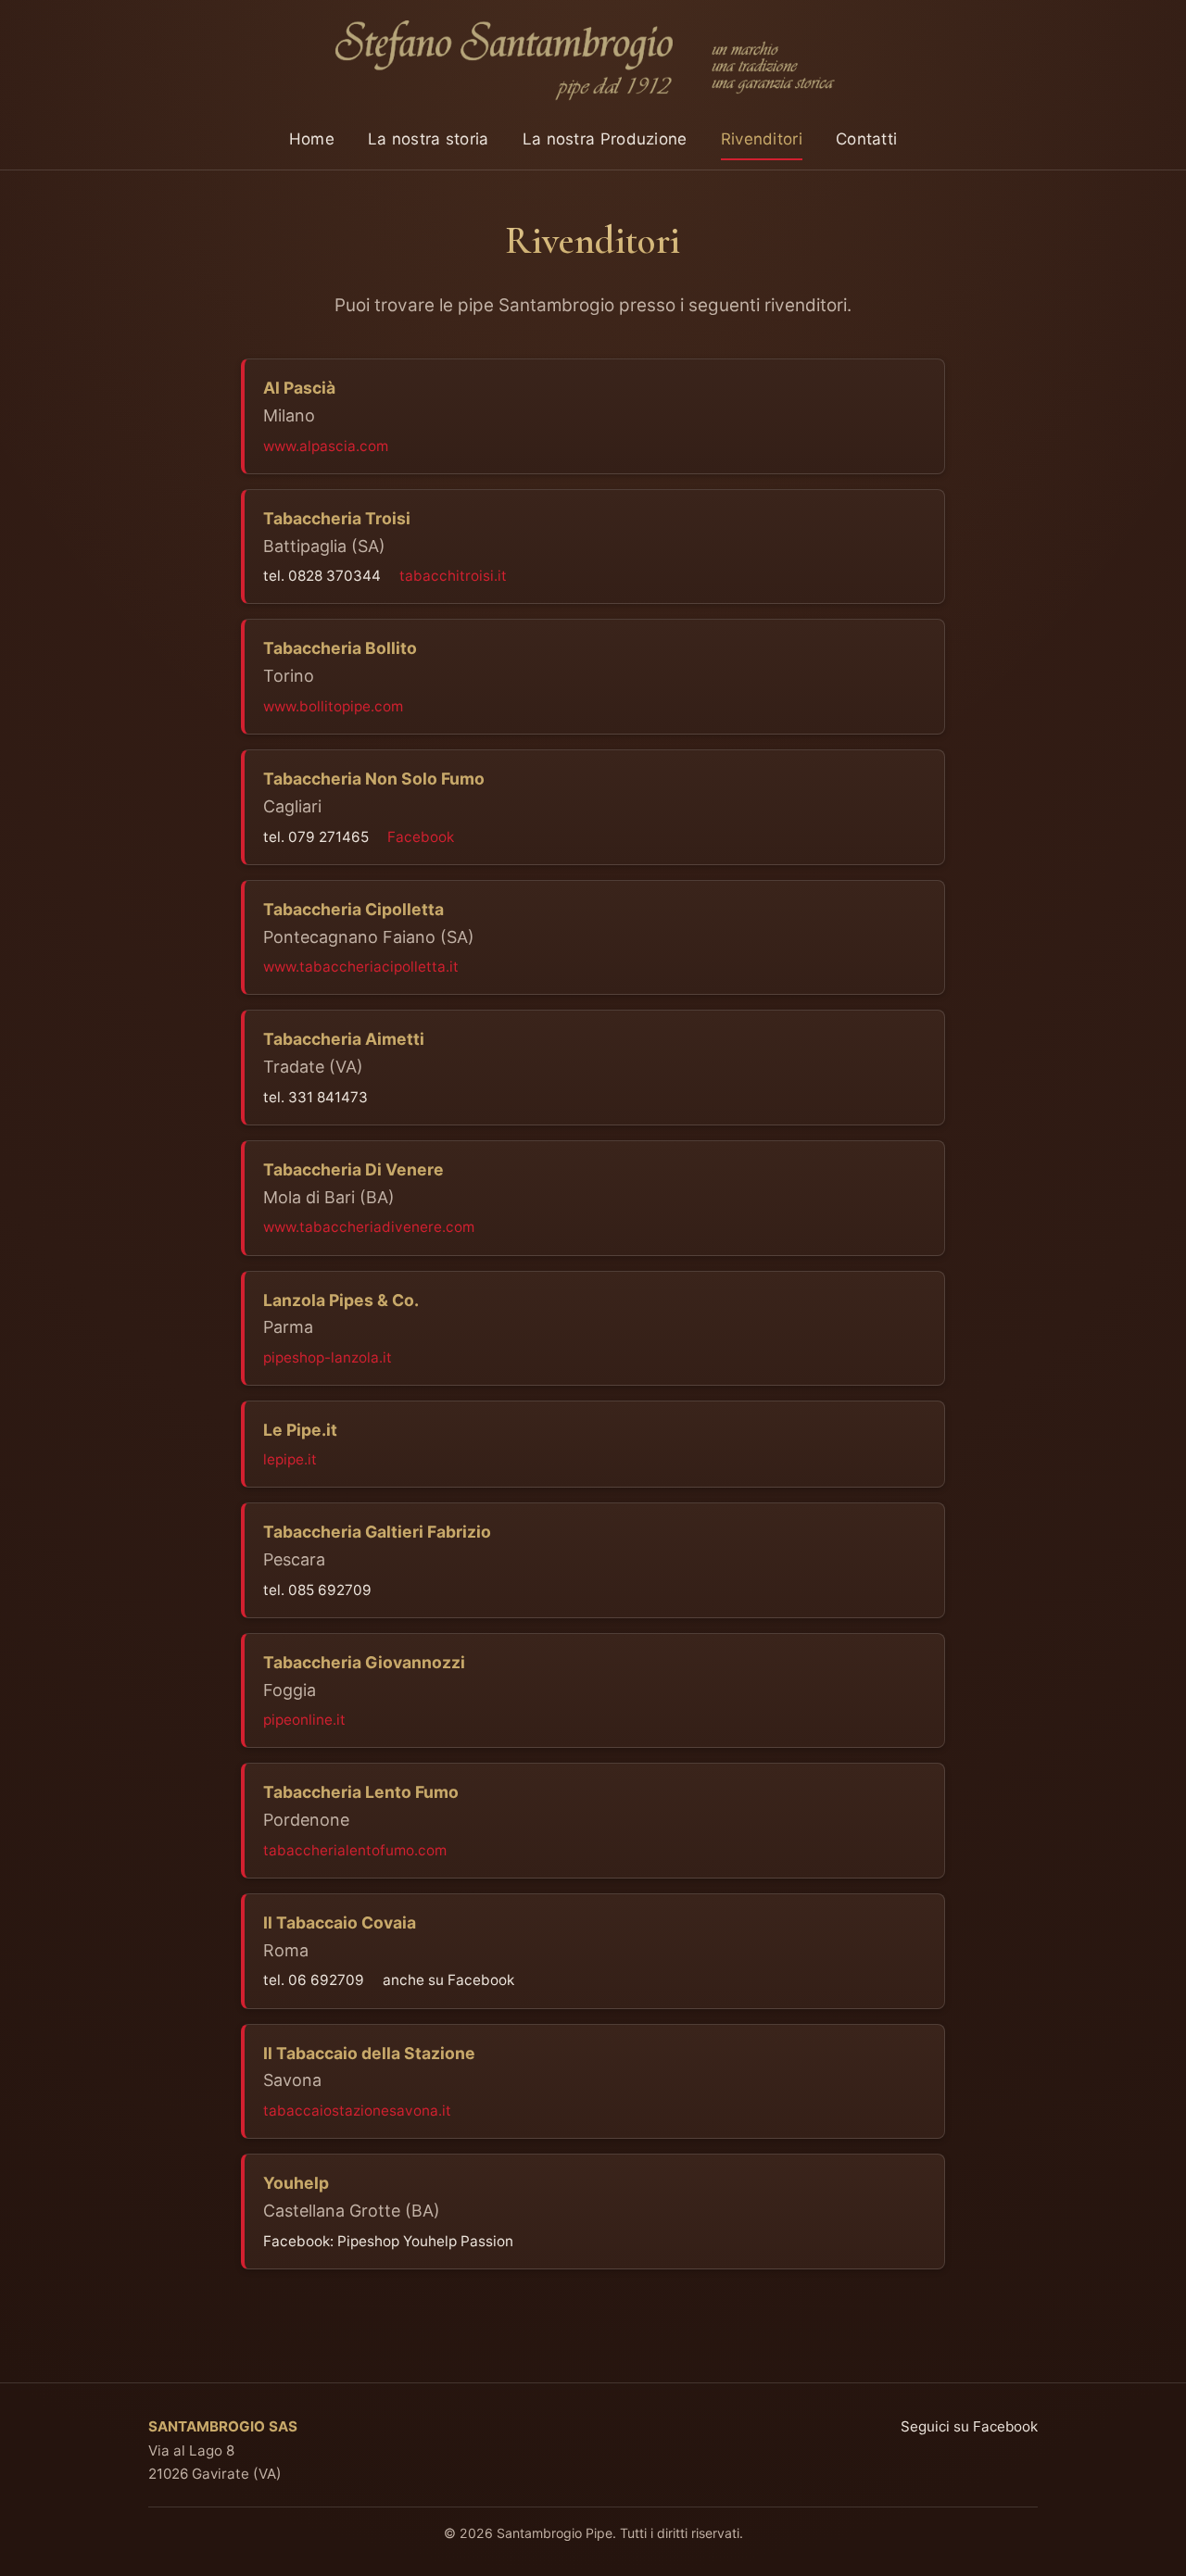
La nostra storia (429, 139)
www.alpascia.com (326, 446)
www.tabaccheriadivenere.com (369, 1227)
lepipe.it (290, 1459)
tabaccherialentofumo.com (355, 1850)
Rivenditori (762, 139)
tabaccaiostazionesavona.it (357, 2111)
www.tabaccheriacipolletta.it (361, 967)
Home (312, 139)
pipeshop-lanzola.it (328, 1357)
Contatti (866, 139)
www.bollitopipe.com (333, 706)
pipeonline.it (304, 1720)
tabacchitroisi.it (453, 576)
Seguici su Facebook (969, 2426)
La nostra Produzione (605, 139)
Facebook (421, 837)
